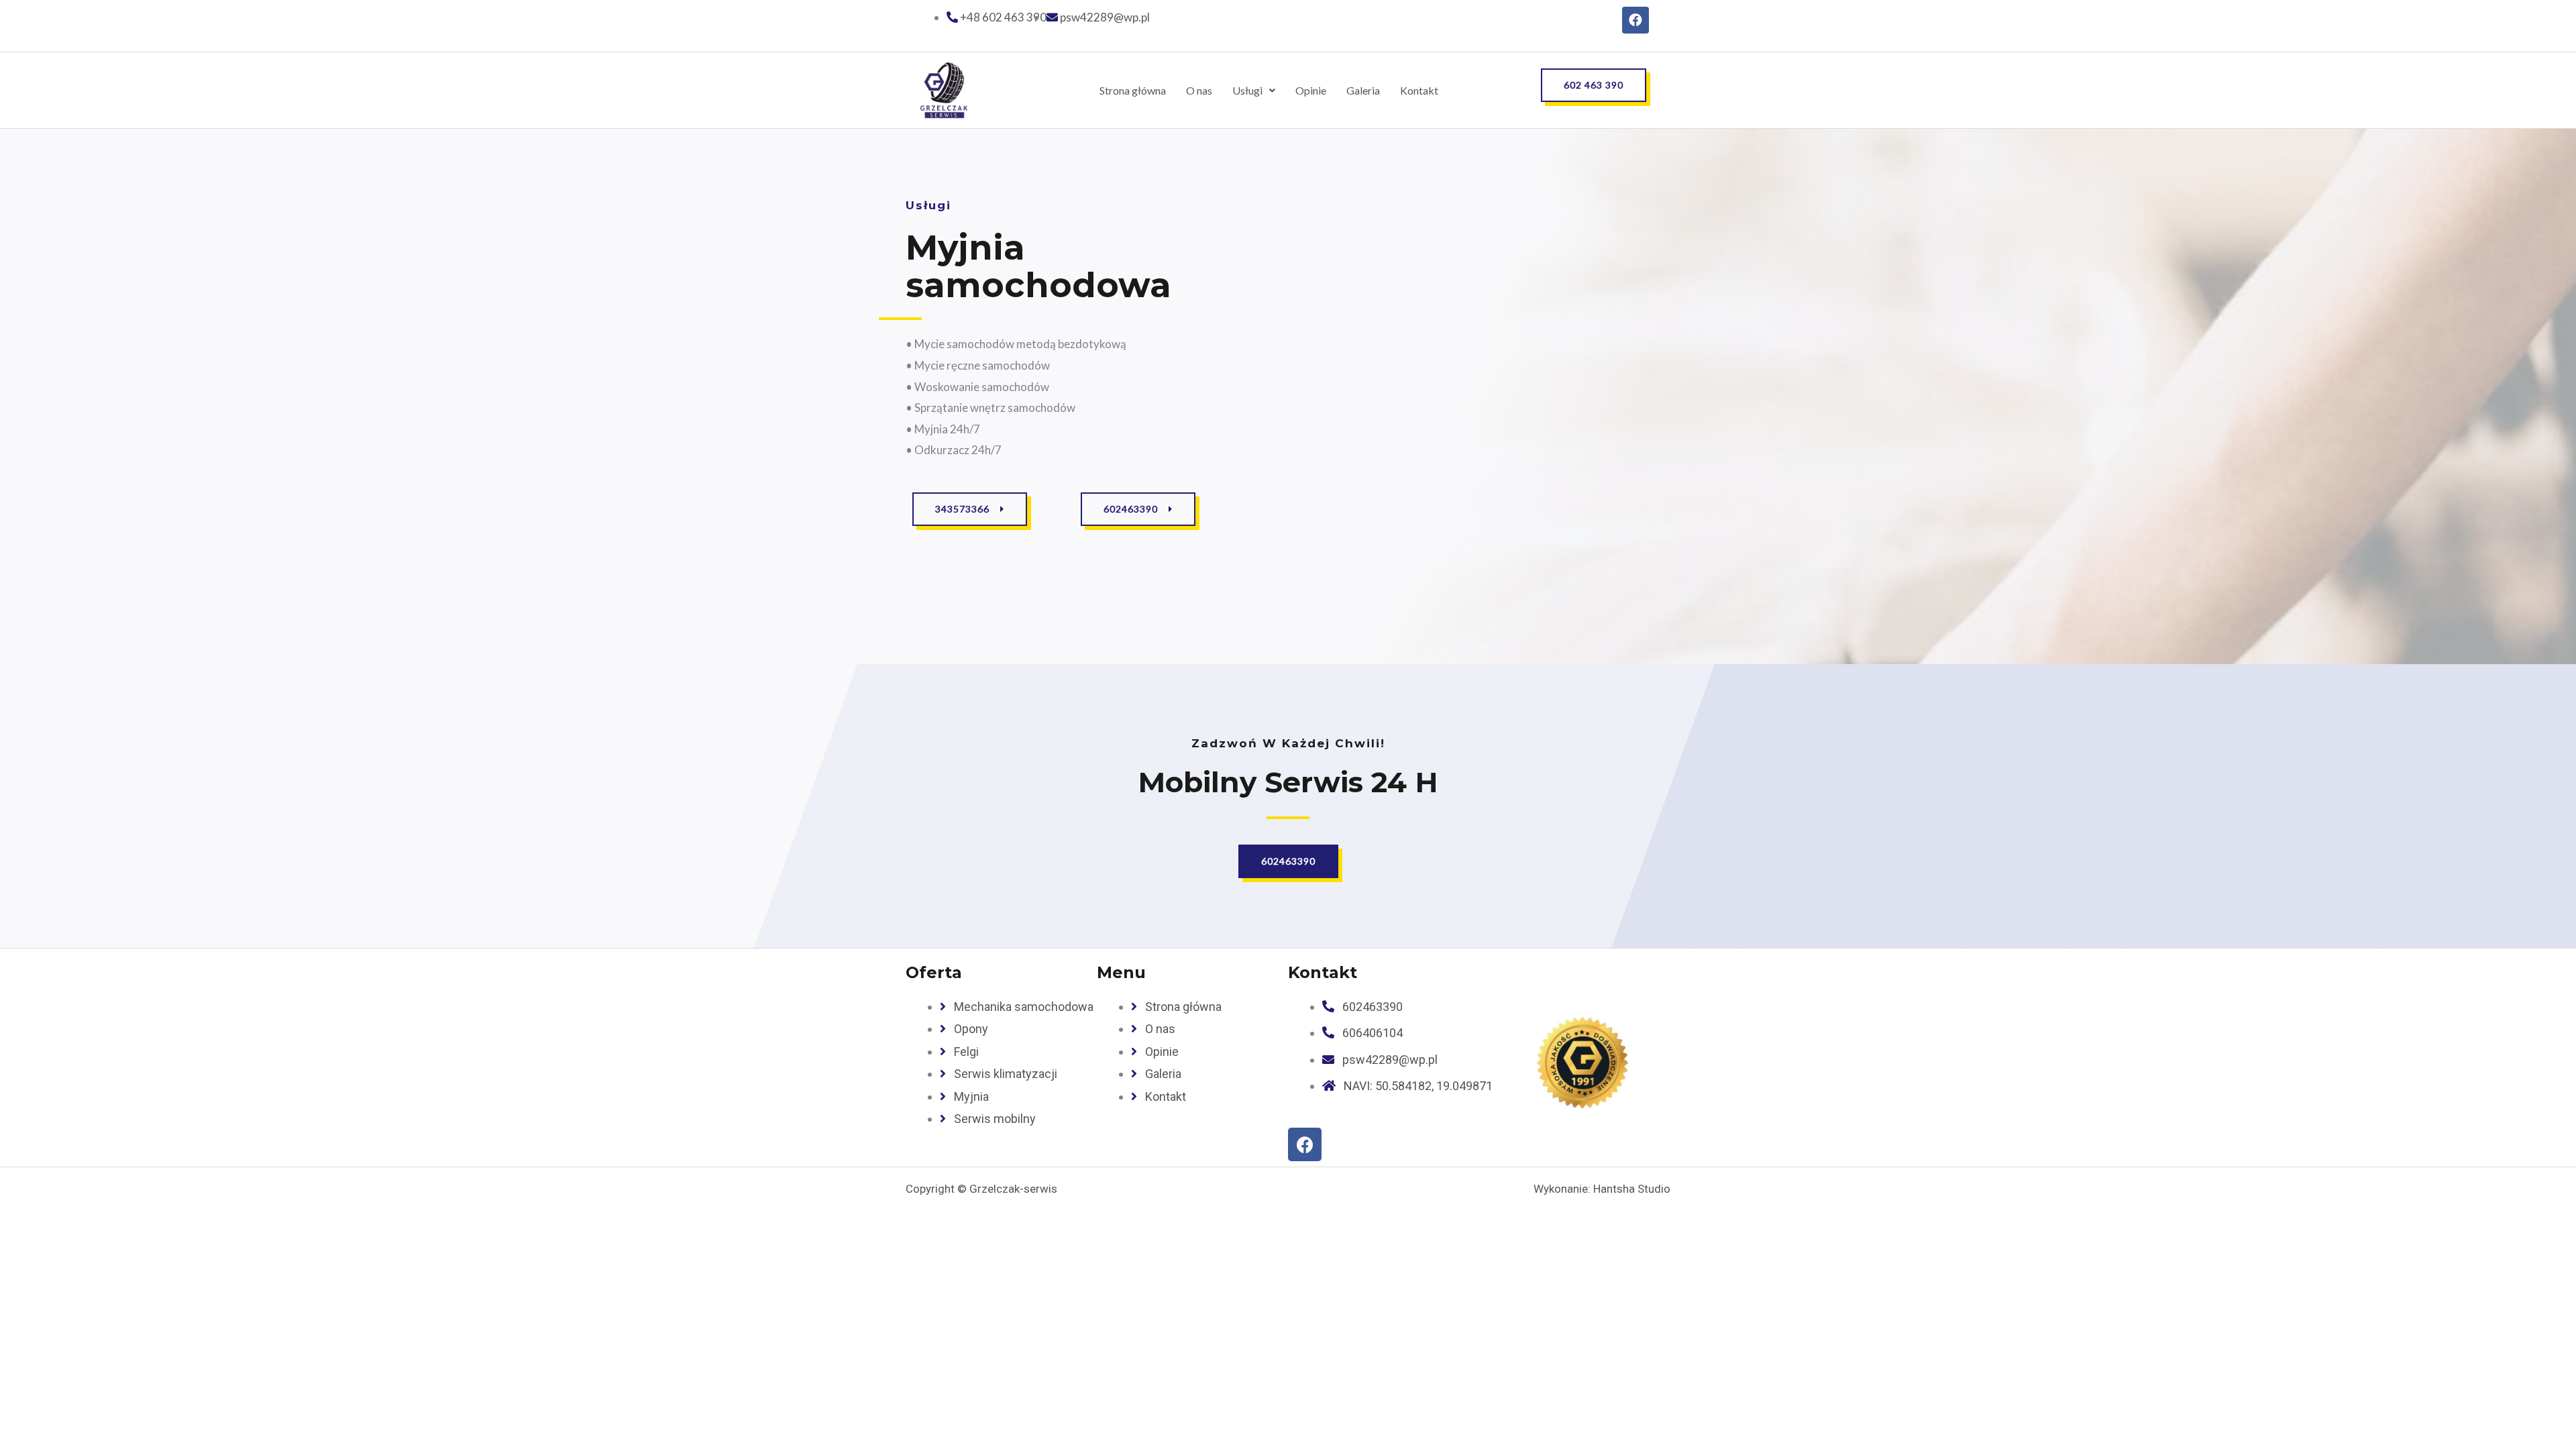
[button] (1594, 85)
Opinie (1311, 90)
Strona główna (1133, 90)
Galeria (1363, 90)
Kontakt (1419, 90)
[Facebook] (1635, 20)
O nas (1199, 90)
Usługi (1247, 90)
